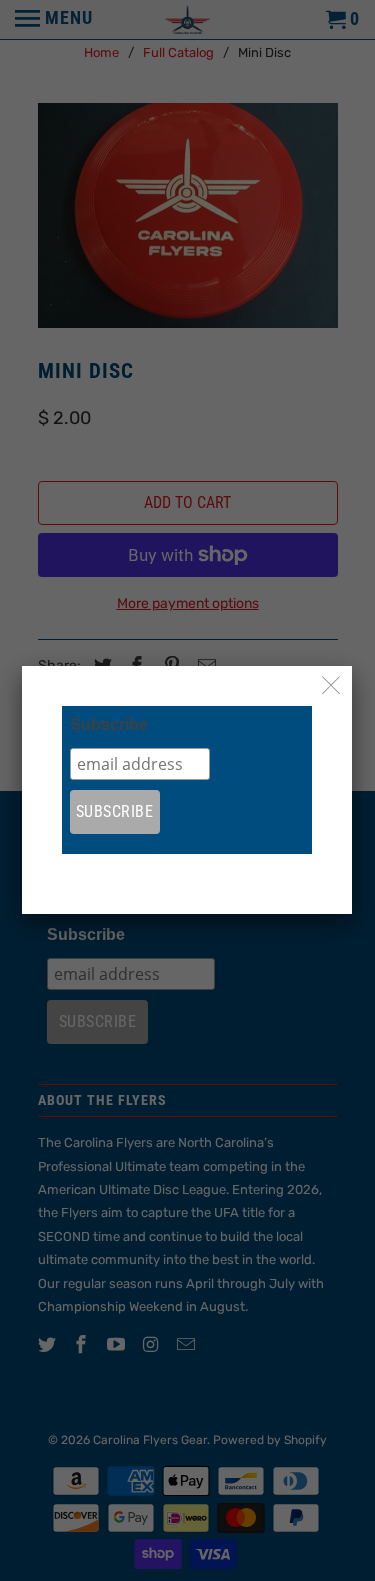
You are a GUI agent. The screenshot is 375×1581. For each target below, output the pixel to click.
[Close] (331, 686)
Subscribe (109, 724)
